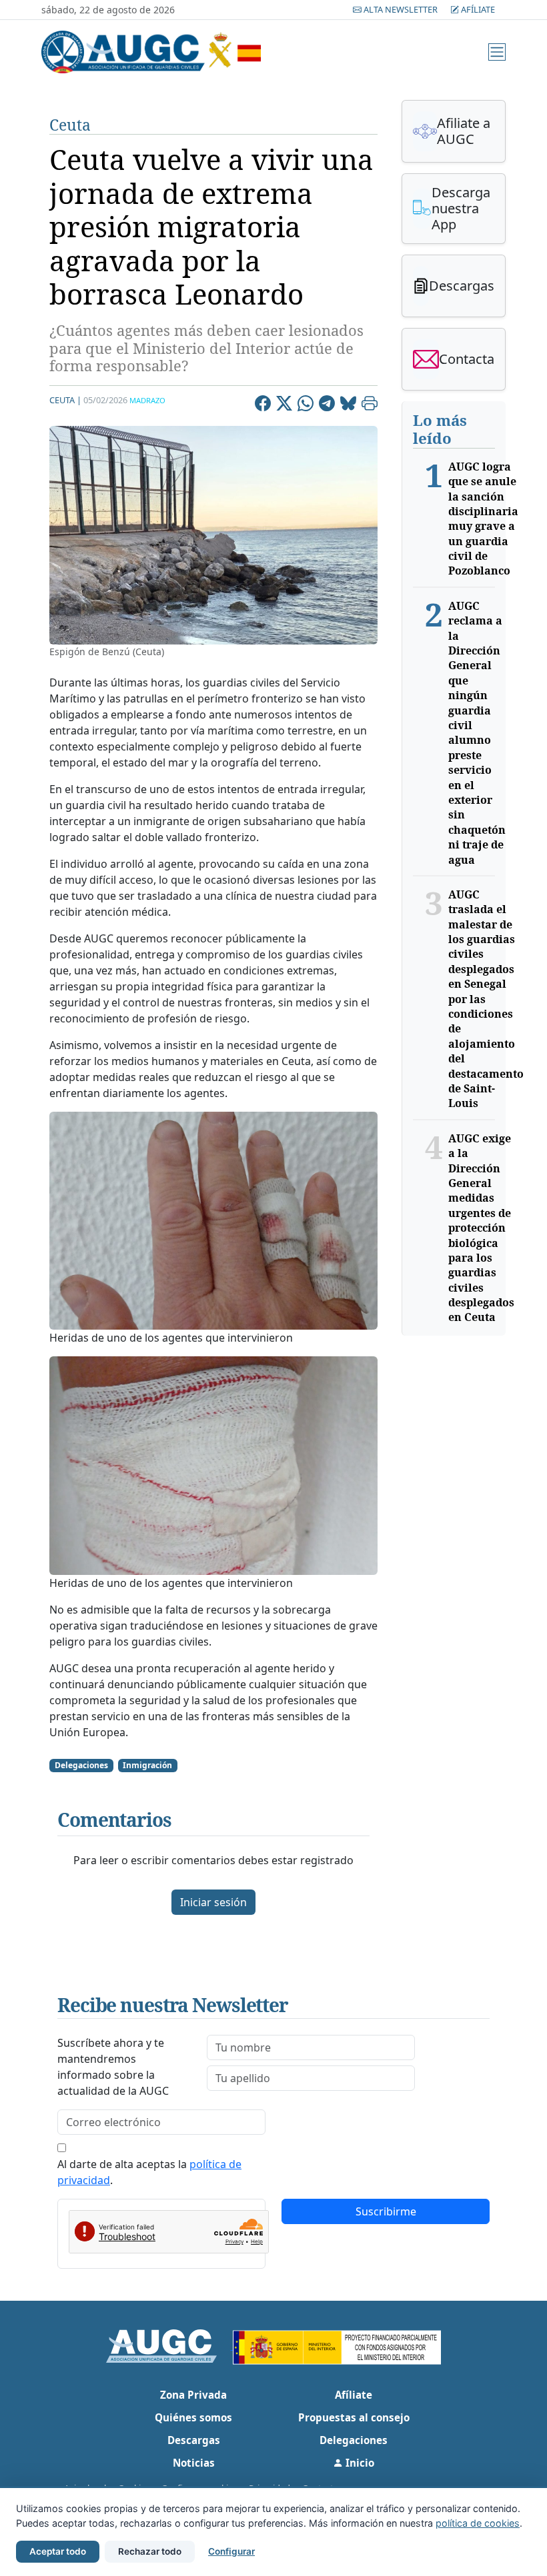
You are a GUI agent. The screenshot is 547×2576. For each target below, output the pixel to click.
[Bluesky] (348, 405)
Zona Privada (193, 2395)
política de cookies (478, 2523)
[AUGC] (170, 2345)
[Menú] (497, 52)
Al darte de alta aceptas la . (149, 2172)
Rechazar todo (150, 2551)
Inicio (359, 2463)
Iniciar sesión (213, 1902)
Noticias (194, 2463)
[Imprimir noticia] (370, 405)
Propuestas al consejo (354, 2417)
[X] (284, 405)
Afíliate (477, 9)
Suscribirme (386, 2211)
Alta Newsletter (401, 9)
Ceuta (70, 125)
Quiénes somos (193, 2417)
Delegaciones (354, 2440)
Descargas (194, 2440)
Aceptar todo (58, 2551)
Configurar (231, 2551)
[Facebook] (263, 405)
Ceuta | (65, 400)
